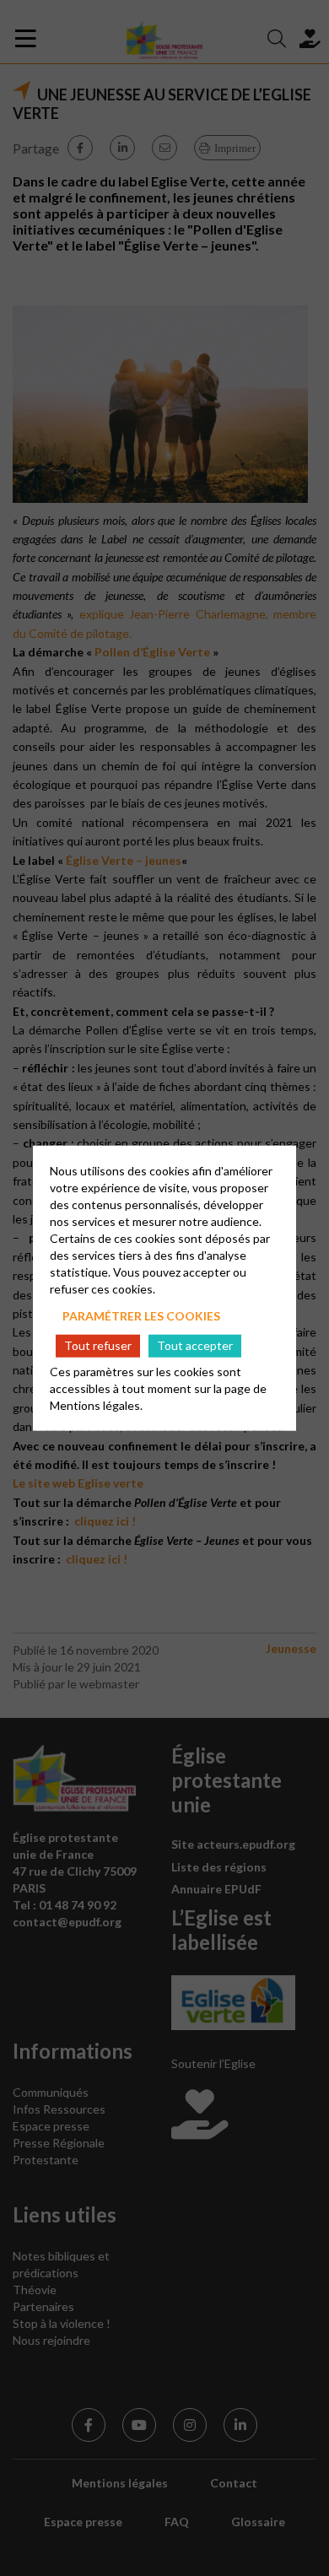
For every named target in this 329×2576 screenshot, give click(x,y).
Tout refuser (98, 1345)
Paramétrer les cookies (141, 1315)
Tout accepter (195, 1345)
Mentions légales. (96, 1405)
